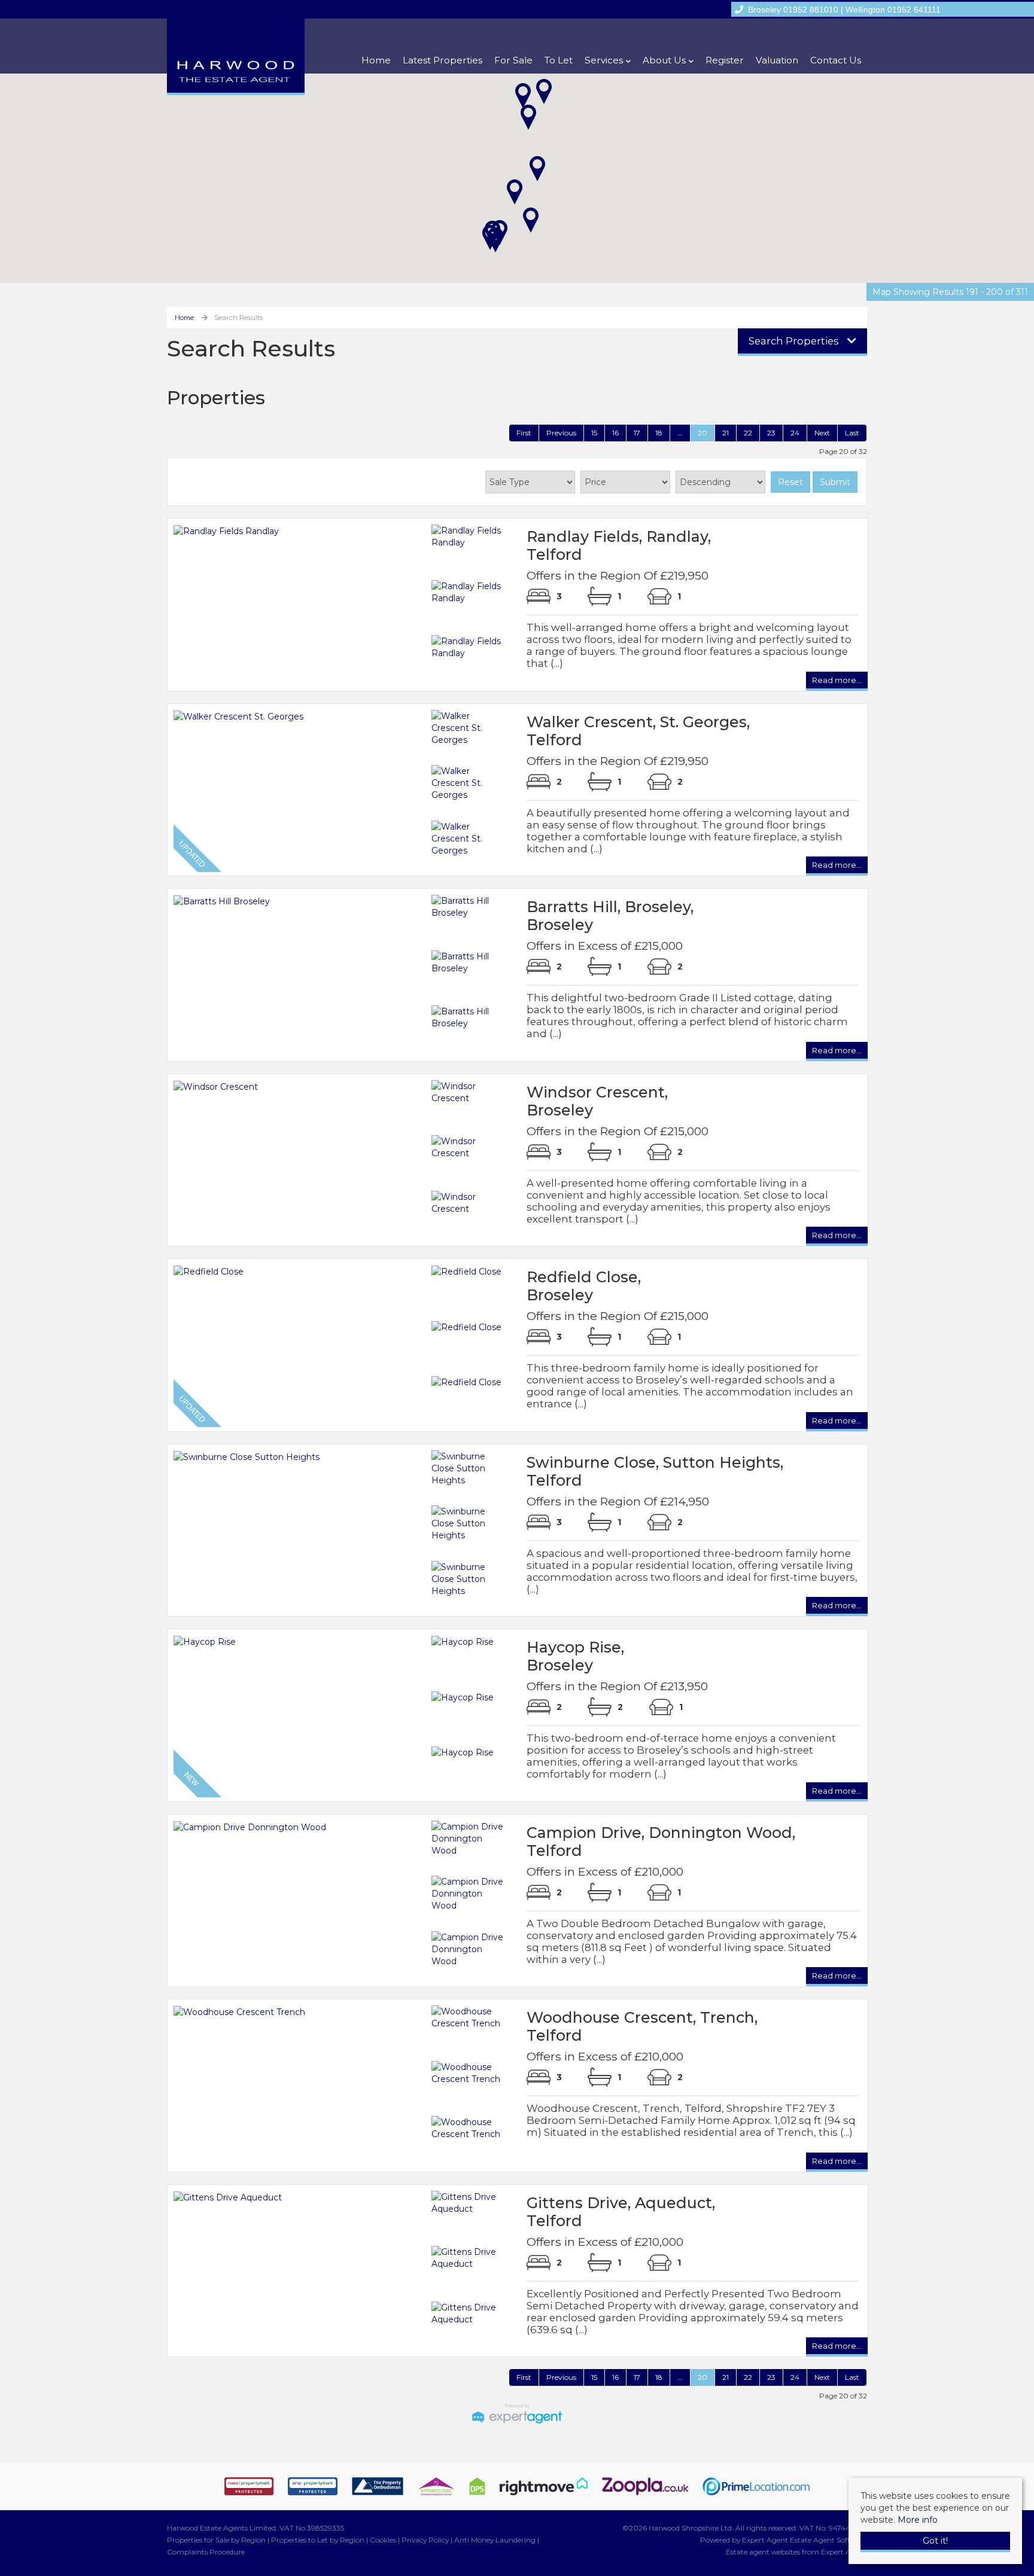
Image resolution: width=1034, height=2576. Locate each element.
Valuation (777, 60)
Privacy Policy (425, 2540)
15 (594, 433)
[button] (537, 169)
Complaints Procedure (206, 2552)
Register (725, 60)
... (680, 433)
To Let (559, 60)
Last (852, 433)
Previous (561, 433)
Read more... (837, 682)
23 (771, 433)
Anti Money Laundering (495, 2540)
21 (726, 433)
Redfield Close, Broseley (584, 1286)
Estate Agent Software (828, 2540)
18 (659, 433)
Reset (790, 482)
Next (822, 433)
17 (637, 433)
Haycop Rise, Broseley (575, 1656)
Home (376, 60)
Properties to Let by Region (318, 2540)
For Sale (513, 60)
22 (748, 433)
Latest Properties (443, 60)
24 (795, 433)
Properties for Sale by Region (216, 2540)
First (524, 433)
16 (615, 433)
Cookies (383, 2540)
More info (918, 2520)
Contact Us (836, 60)
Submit (835, 482)
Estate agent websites (763, 2552)
